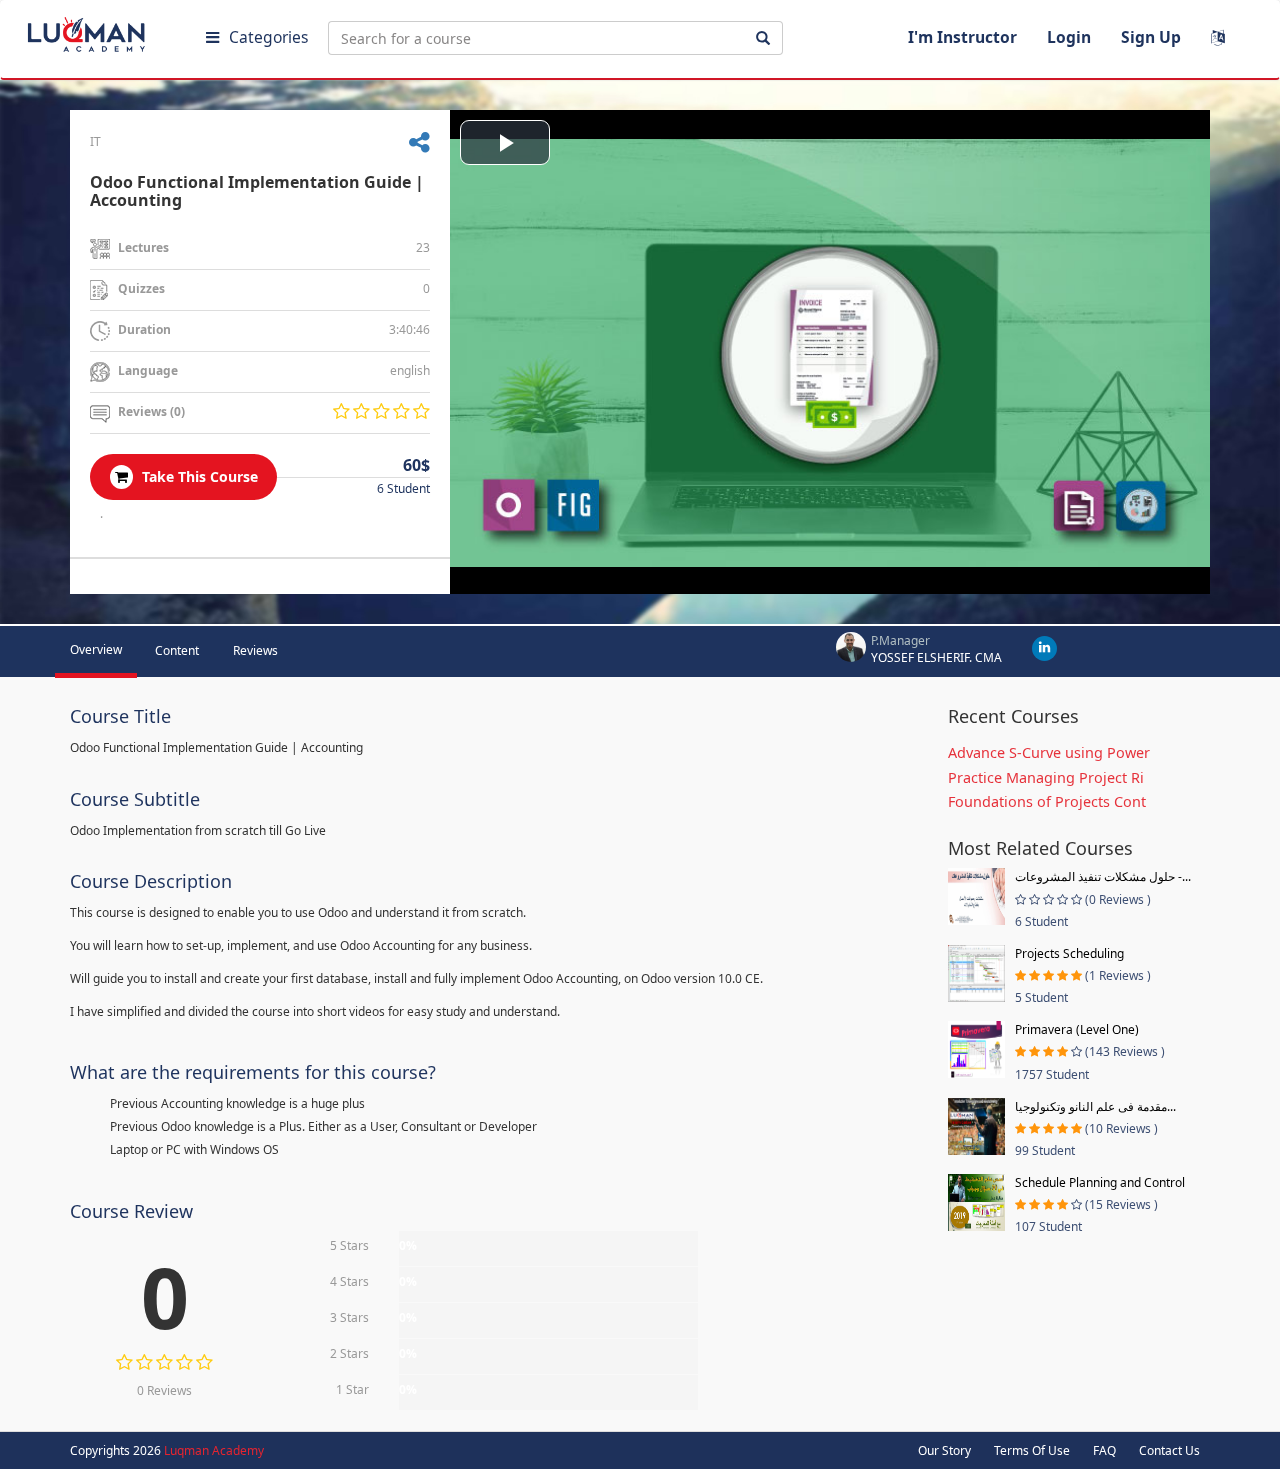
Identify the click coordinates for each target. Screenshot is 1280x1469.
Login (1069, 37)
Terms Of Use (1032, 1450)
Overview (96, 649)
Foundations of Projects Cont (1047, 801)
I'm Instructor (962, 37)
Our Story (944, 1450)
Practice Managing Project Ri (1046, 777)
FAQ (1104, 1450)
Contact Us (1169, 1450)
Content (177, 650)
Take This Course (198, 476)
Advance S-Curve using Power (1049, 752)
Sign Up (1151, 37)
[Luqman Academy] (101, 30)
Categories (268, 37)
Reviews (255, 650)
